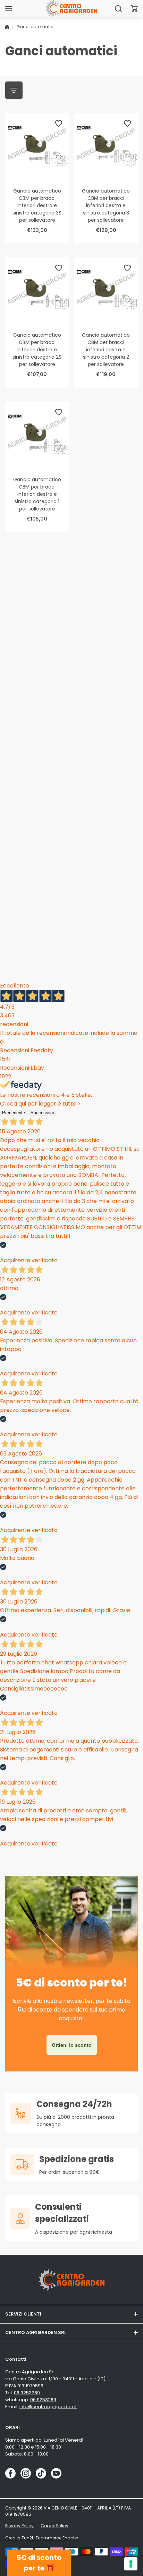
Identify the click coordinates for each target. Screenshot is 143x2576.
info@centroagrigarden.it (48, 2407)
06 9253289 (27, 2393)
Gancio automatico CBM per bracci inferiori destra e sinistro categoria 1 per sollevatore (37, 494)
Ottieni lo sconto (72, 2045)
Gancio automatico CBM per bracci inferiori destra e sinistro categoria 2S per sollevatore (37, 350)
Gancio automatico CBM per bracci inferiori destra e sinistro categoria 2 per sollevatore (106, 350)
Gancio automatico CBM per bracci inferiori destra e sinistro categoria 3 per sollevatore (106, 205)
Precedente (14, 1113)
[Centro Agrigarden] (71, 9)
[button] (134, 9)
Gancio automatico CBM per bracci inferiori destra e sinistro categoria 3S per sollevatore (37, 205)
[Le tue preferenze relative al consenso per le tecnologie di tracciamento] (131, 2564)
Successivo (42, 1113)
